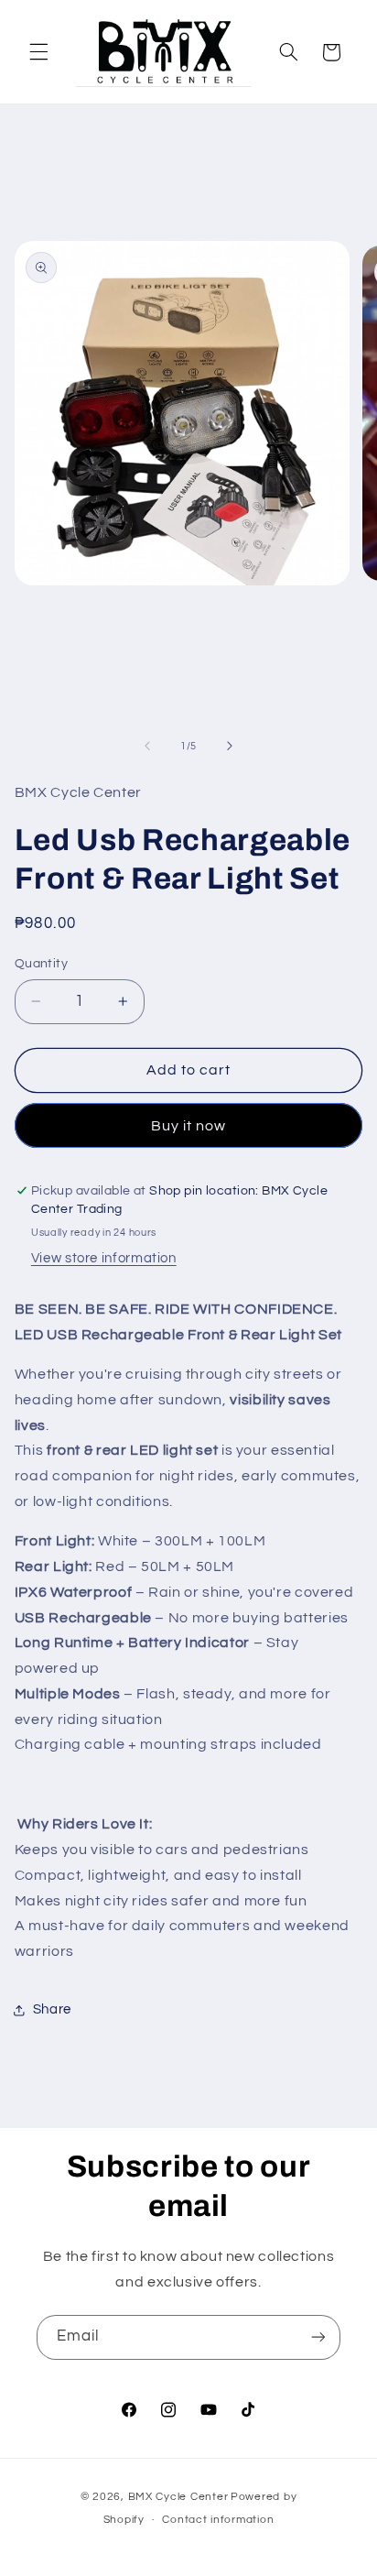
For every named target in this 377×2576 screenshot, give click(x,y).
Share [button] (52, 2009)
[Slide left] (147, 747)
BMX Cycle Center (178, 2497)
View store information (104, 1258)
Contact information (218, 2520)
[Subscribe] (318, 2337)
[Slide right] (230, 747)
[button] (38, 52)
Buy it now (189, 1126)
